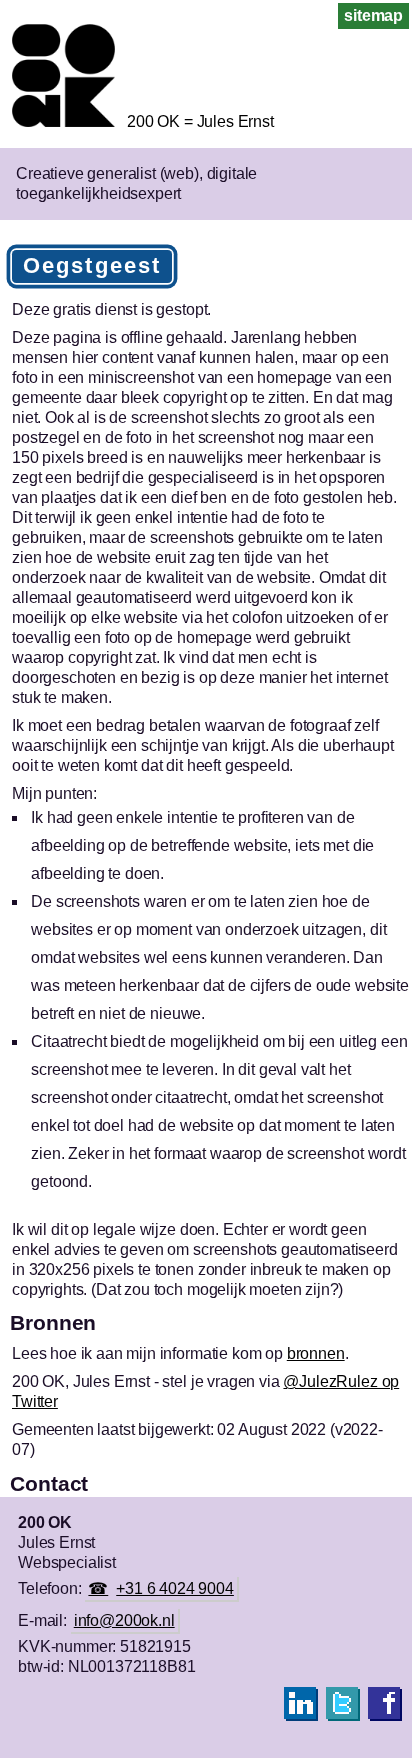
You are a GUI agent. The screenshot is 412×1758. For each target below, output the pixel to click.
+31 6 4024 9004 (175, 1588)
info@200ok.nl (124, 1620)
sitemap (373, 15)
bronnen (316, 1353)
